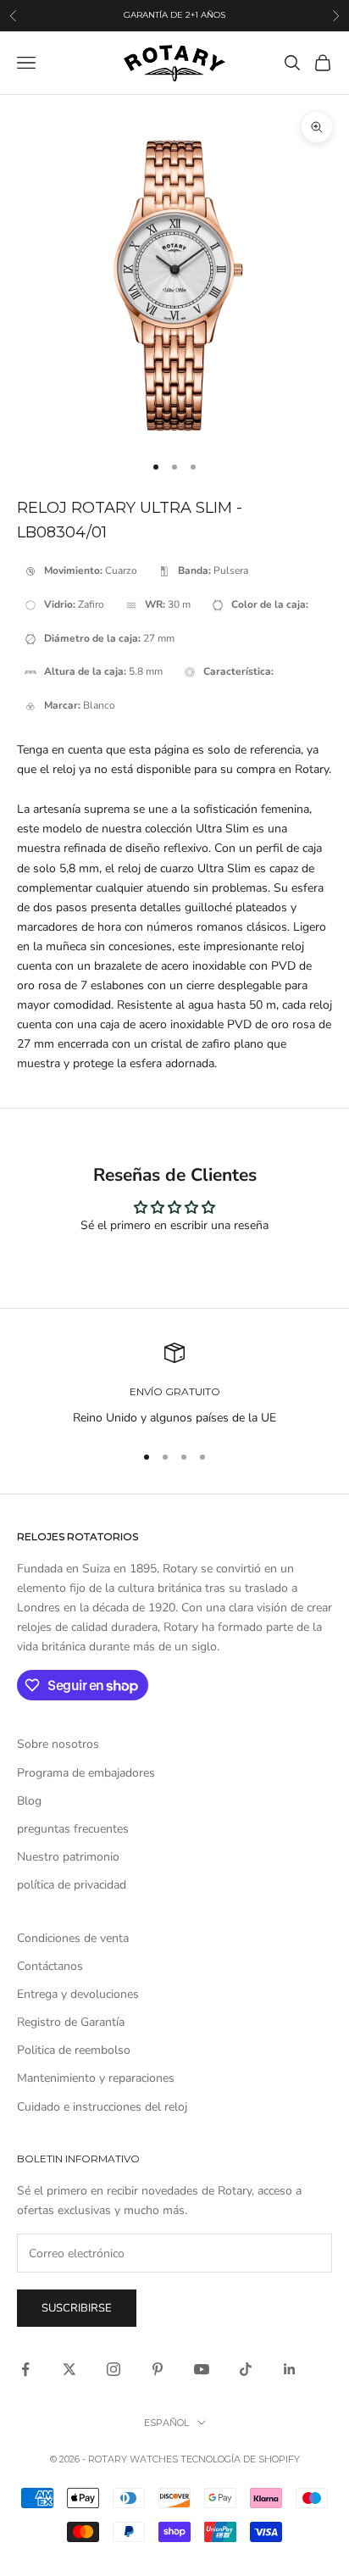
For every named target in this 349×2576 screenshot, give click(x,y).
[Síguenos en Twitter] (69, 2369)
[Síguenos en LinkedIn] (290, 2369)
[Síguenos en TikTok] (246, 2369)
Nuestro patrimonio (68, 1857)
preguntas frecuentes (73, 1829)
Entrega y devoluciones (78, 1994)
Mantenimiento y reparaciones (96, 2078)
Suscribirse (77, 2308)
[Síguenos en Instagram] (114, 2369)
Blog (29, 1801)
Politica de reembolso (74, 2050)
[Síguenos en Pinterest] (158, 2369)
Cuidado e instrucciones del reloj (102, 2107)
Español (166, 2423)
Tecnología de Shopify (240, 2459)
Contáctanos (50, 1966)
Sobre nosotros (58, 1744)
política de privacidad (72, 1885)
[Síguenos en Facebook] (25, 2369)
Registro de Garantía (71, 2022)
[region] (174, 1385)
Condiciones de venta (73, 1938)
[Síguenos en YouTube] (202, 2369)
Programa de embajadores (86, 1773)
